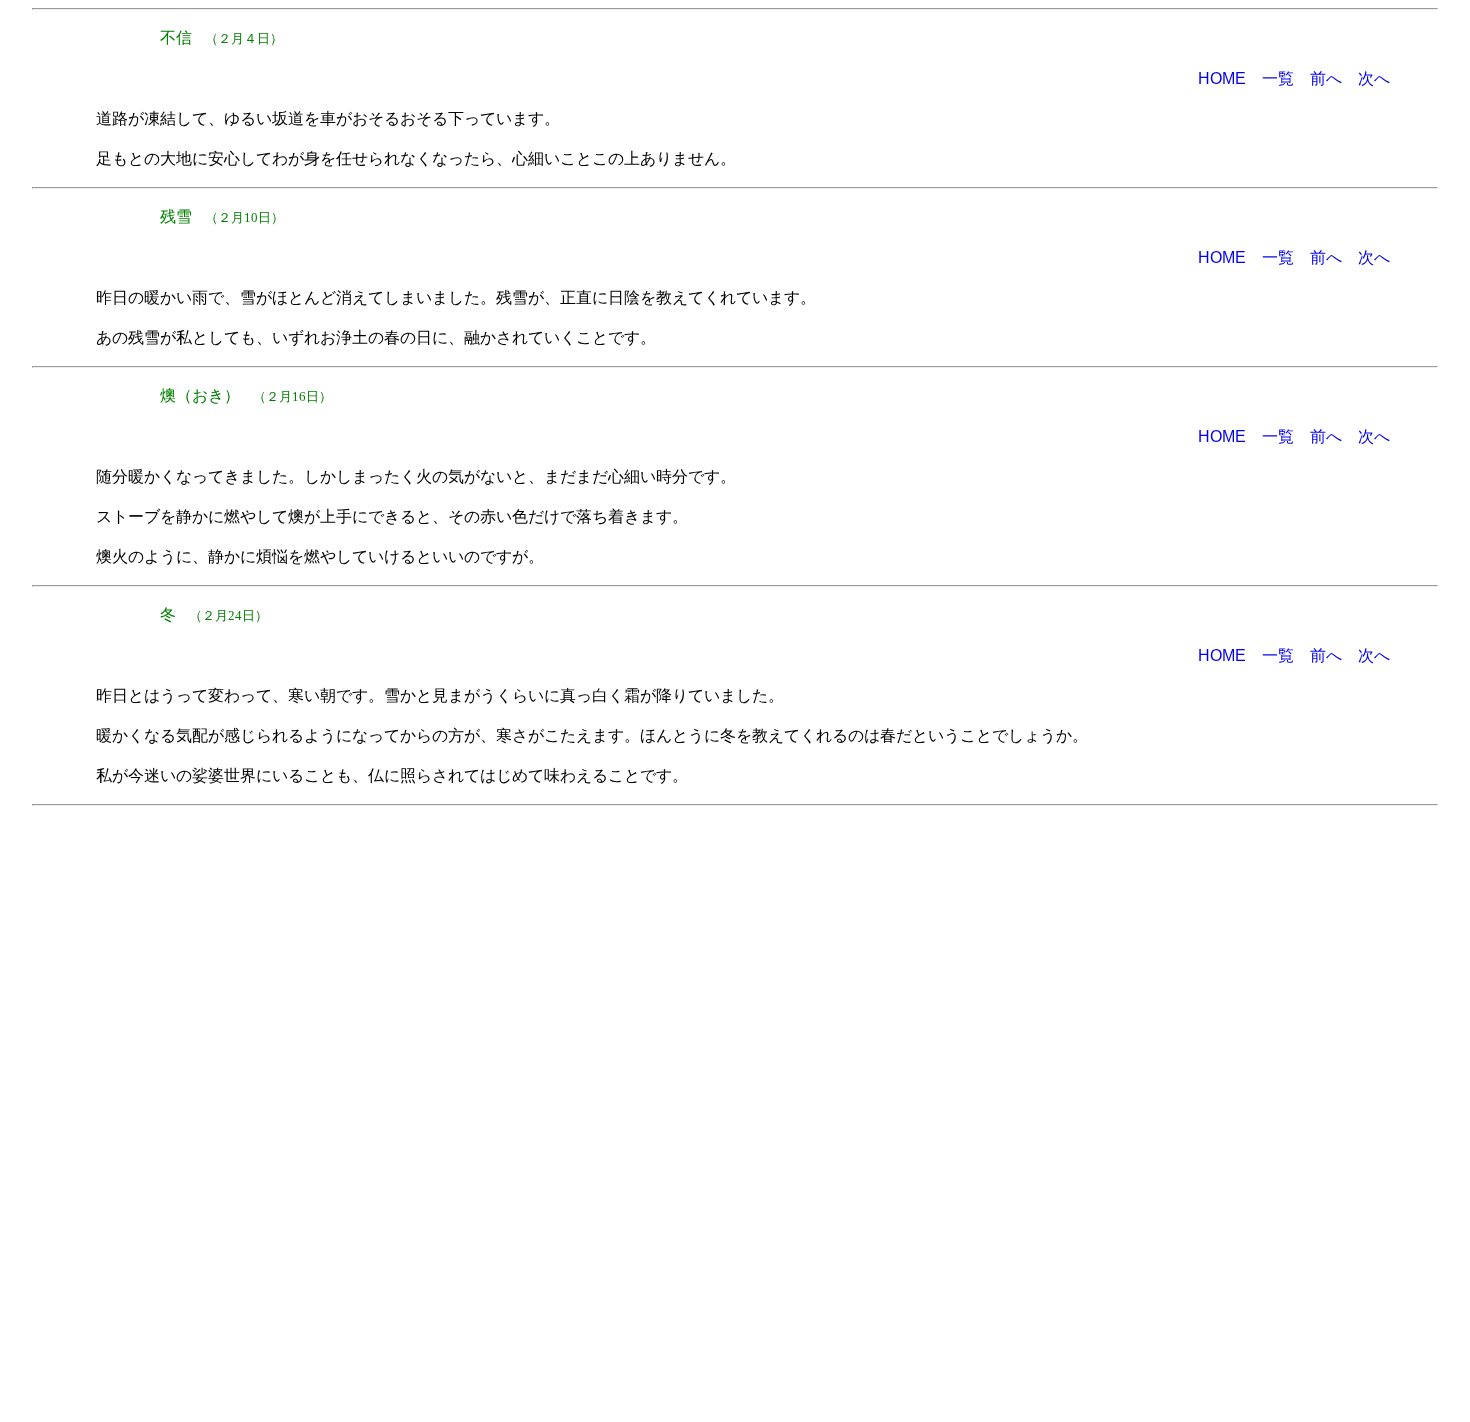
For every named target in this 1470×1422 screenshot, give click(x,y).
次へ (1374, 78)
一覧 (1278, 78)
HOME (1222, 78)
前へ (1326, 78)
